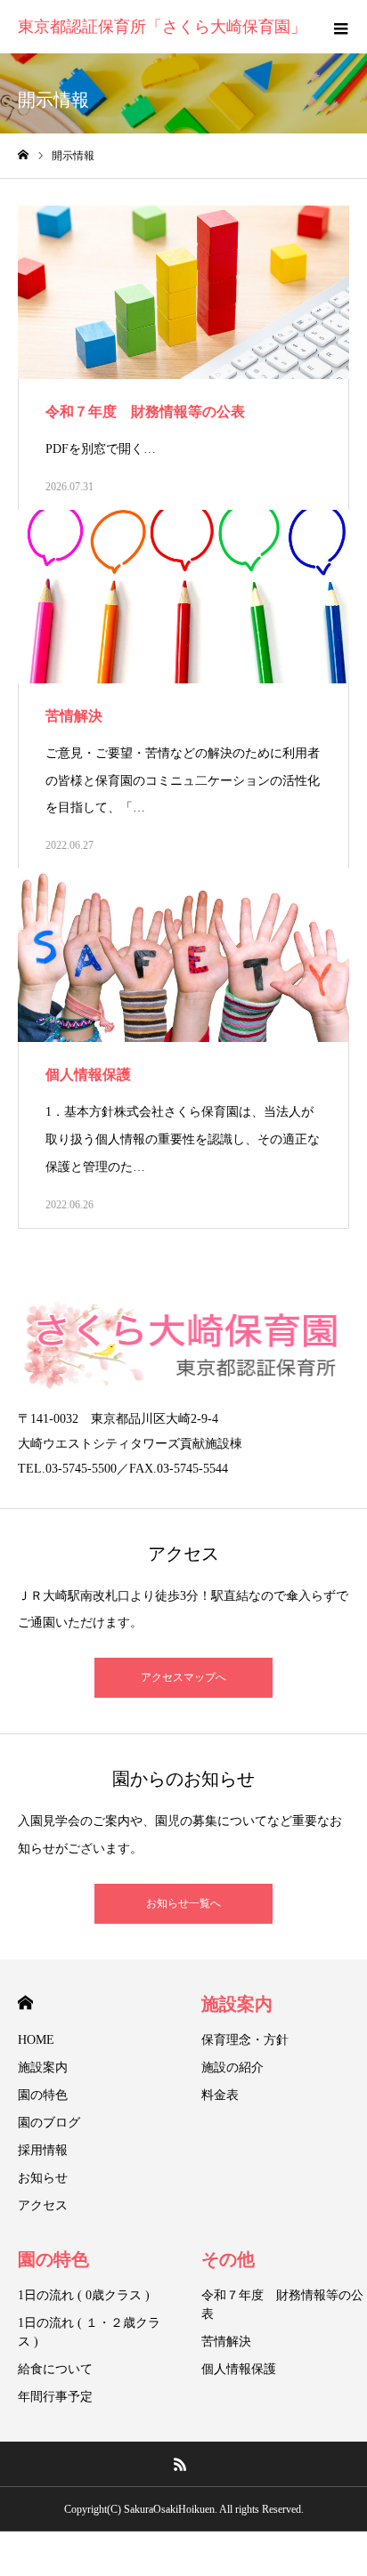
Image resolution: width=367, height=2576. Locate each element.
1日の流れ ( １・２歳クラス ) (89, 2332)
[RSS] (181, 2464)
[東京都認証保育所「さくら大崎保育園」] (183, 1345)
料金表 (220, 2095)
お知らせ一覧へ (183, 1903)
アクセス (43, 2205)
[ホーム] (23, 155)
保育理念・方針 (245, 2040)
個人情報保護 (239, 2369)
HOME (25, 2003)
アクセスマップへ (183, 1677)
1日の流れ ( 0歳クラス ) (84, 2295)
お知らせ (43, 2178)
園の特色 (43, 2095)
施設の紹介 (232, 2067)
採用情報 (43, 2150)
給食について (55, 2369)
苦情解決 (226, 2342)
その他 (228, 2259)
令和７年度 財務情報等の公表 (282, 2305)
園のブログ (49, 2123)
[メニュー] (340, 27)
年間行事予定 (55, 2397)
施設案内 (43, 2067)
